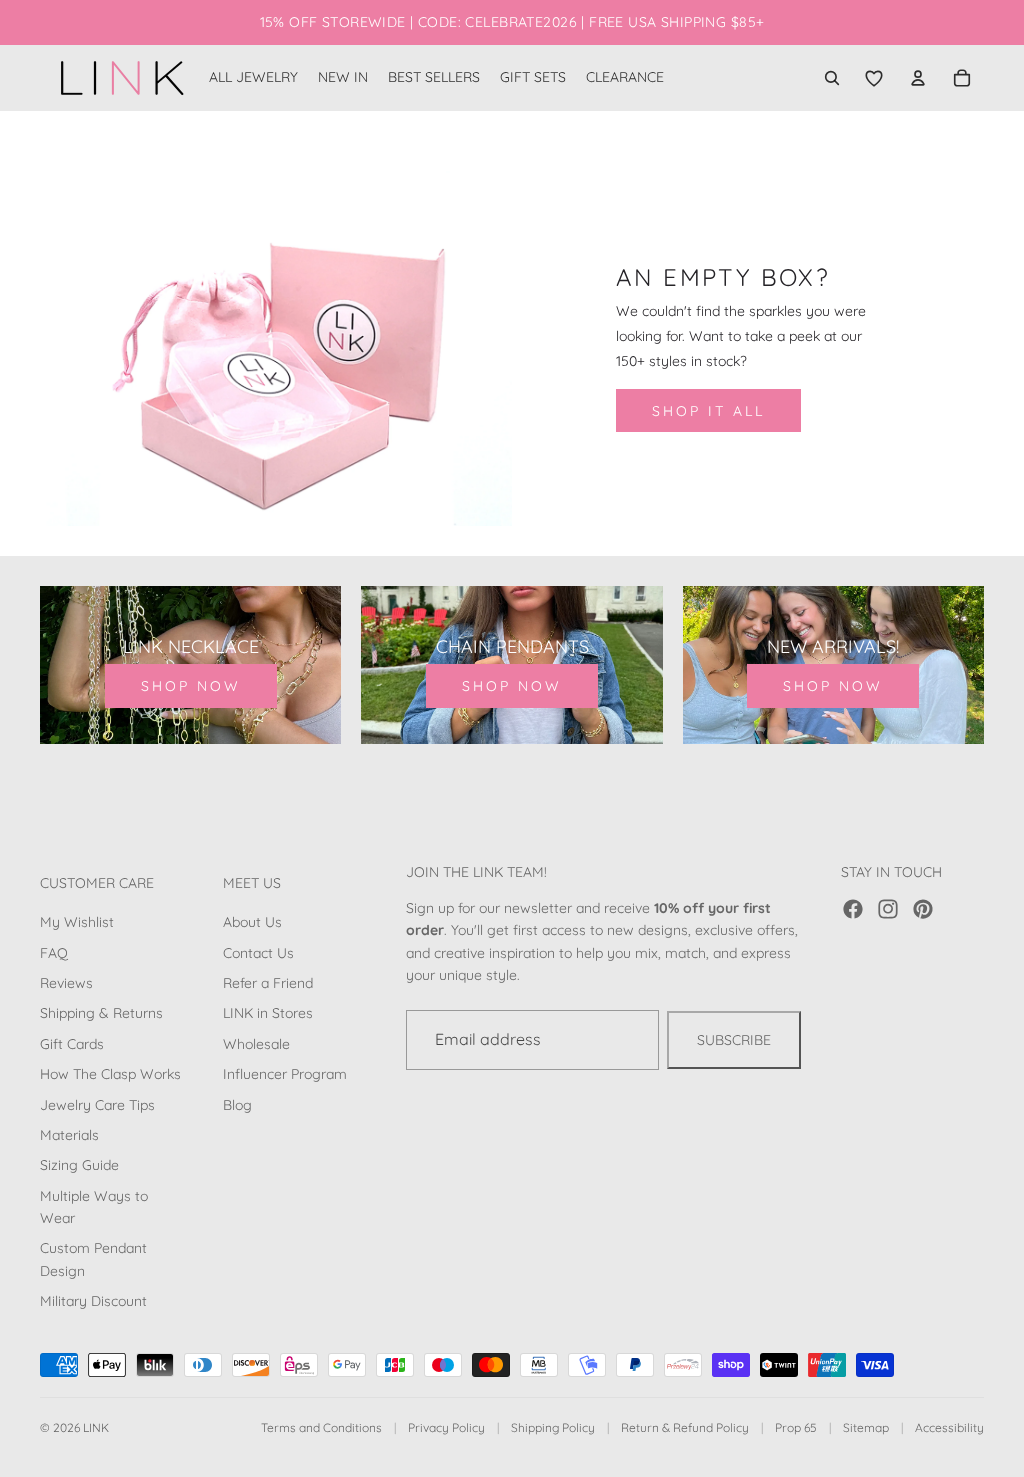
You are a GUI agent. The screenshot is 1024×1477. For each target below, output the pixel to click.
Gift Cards (72, 1044)
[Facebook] (853, 909)
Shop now (191, 686)
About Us (252, 922)
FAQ (54, 953)
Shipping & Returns (101, 1014)
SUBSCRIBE (734, 1040)
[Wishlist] (874, 78)
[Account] (918, 78)
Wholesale (256, 1044)
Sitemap (866, 1427)
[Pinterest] (923, 909)
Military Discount (93, 1301)
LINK (96, 1427)
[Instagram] (888, 909)
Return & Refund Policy (685, 1427)
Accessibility (949, 1427)
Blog (237, 1105)
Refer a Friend (268, 983)
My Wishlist (77, 922)
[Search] (832, 78)
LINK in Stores (268, 1014)
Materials (69, 1135)
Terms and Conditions (321, 1427)
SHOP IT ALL (708, 411)
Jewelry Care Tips (97, 1105)
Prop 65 (796, 1427)
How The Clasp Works (110, 1074)
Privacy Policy (446, 1427)
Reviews (66, 983)
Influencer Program (285, 1074)
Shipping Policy (553, 1427)
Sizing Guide (79, 1165)
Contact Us (258, 953)
